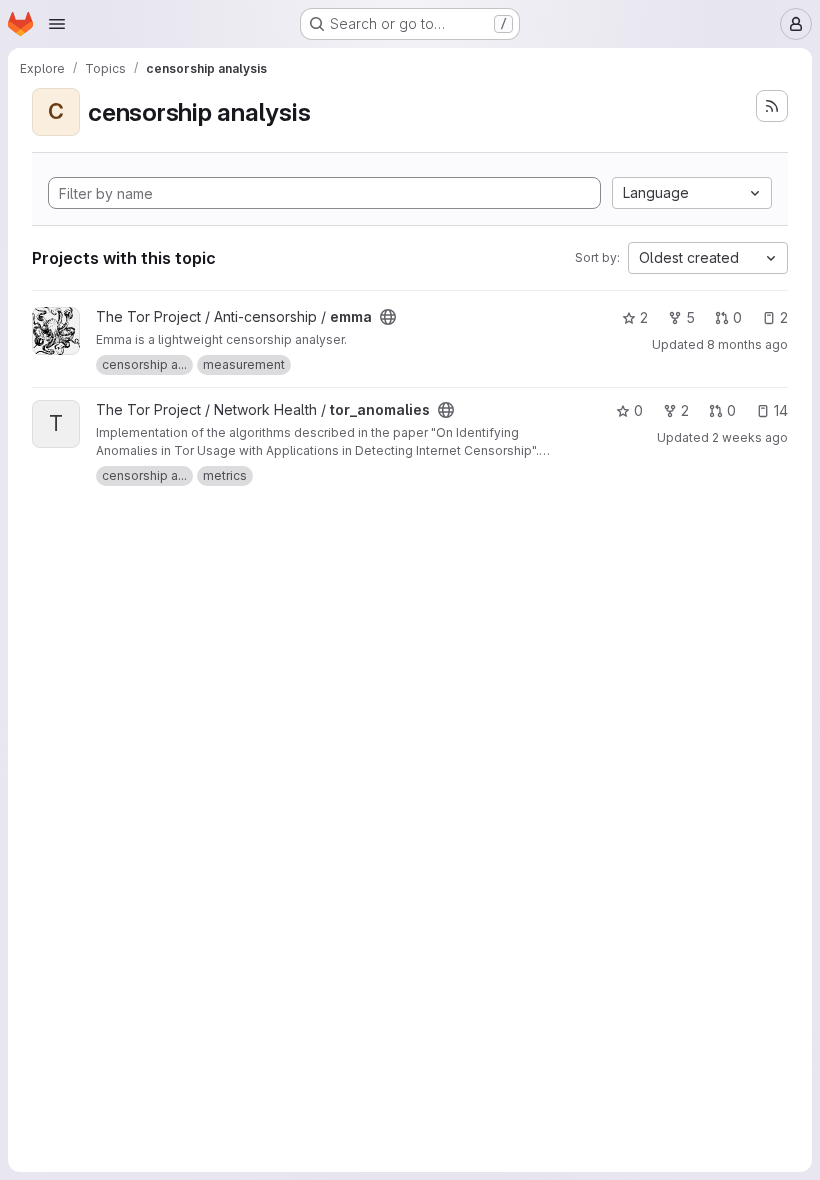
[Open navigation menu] (57, 24)
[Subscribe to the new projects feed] (772, 106)
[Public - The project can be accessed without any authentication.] (388, 317)
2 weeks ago (750, 437)
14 (781, 410)
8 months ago (747, 344)
